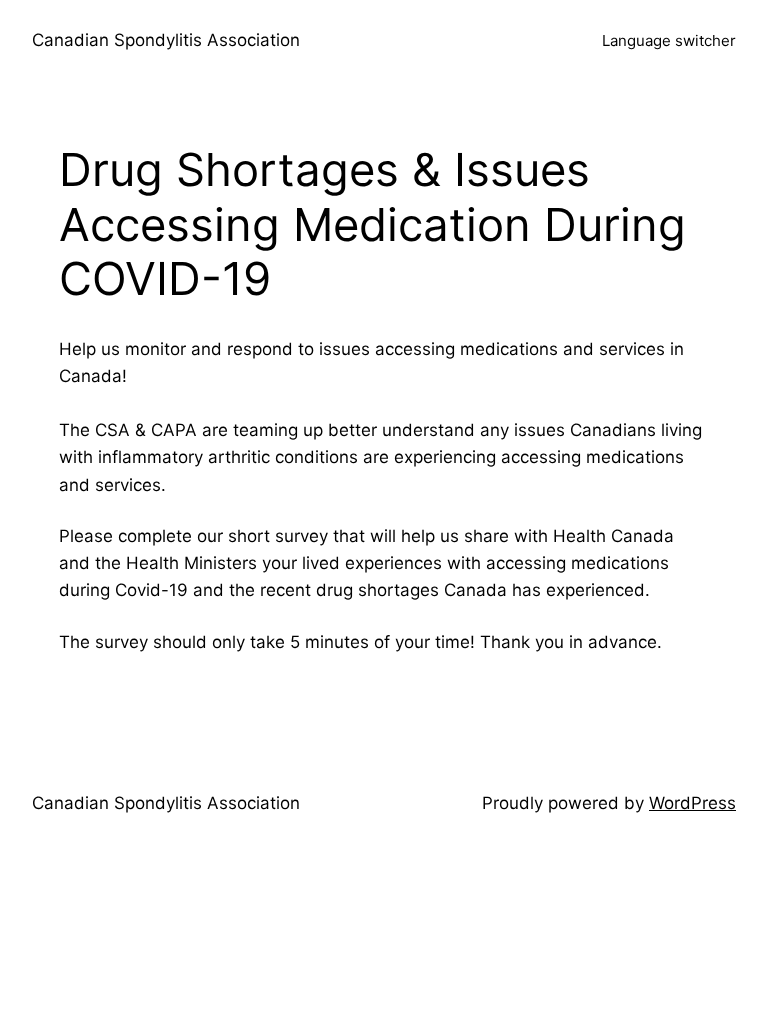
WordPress (692, 803)
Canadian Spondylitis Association (166, 40)
